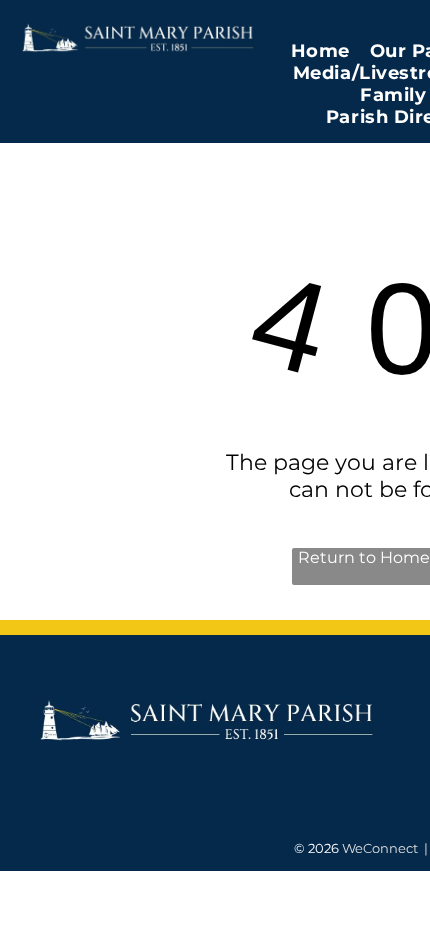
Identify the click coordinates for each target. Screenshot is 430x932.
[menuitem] (320, 51)
